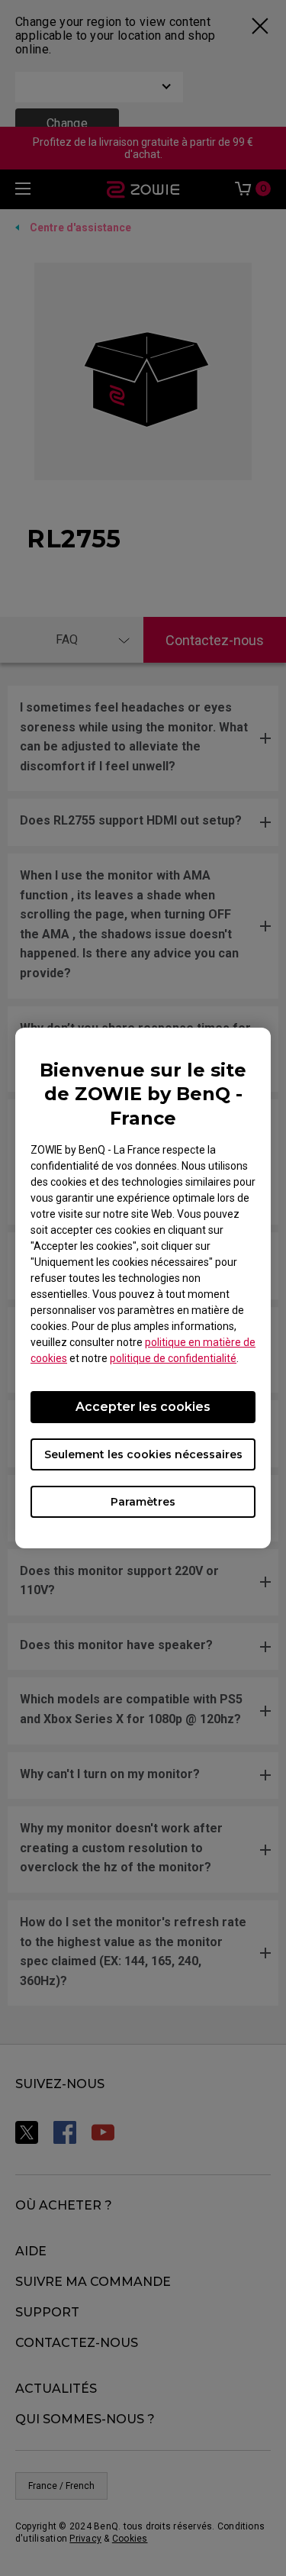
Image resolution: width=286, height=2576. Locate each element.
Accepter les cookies (143, 1407)
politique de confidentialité (173, 1358)
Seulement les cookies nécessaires (143, 1454)
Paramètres (143, 1502)
